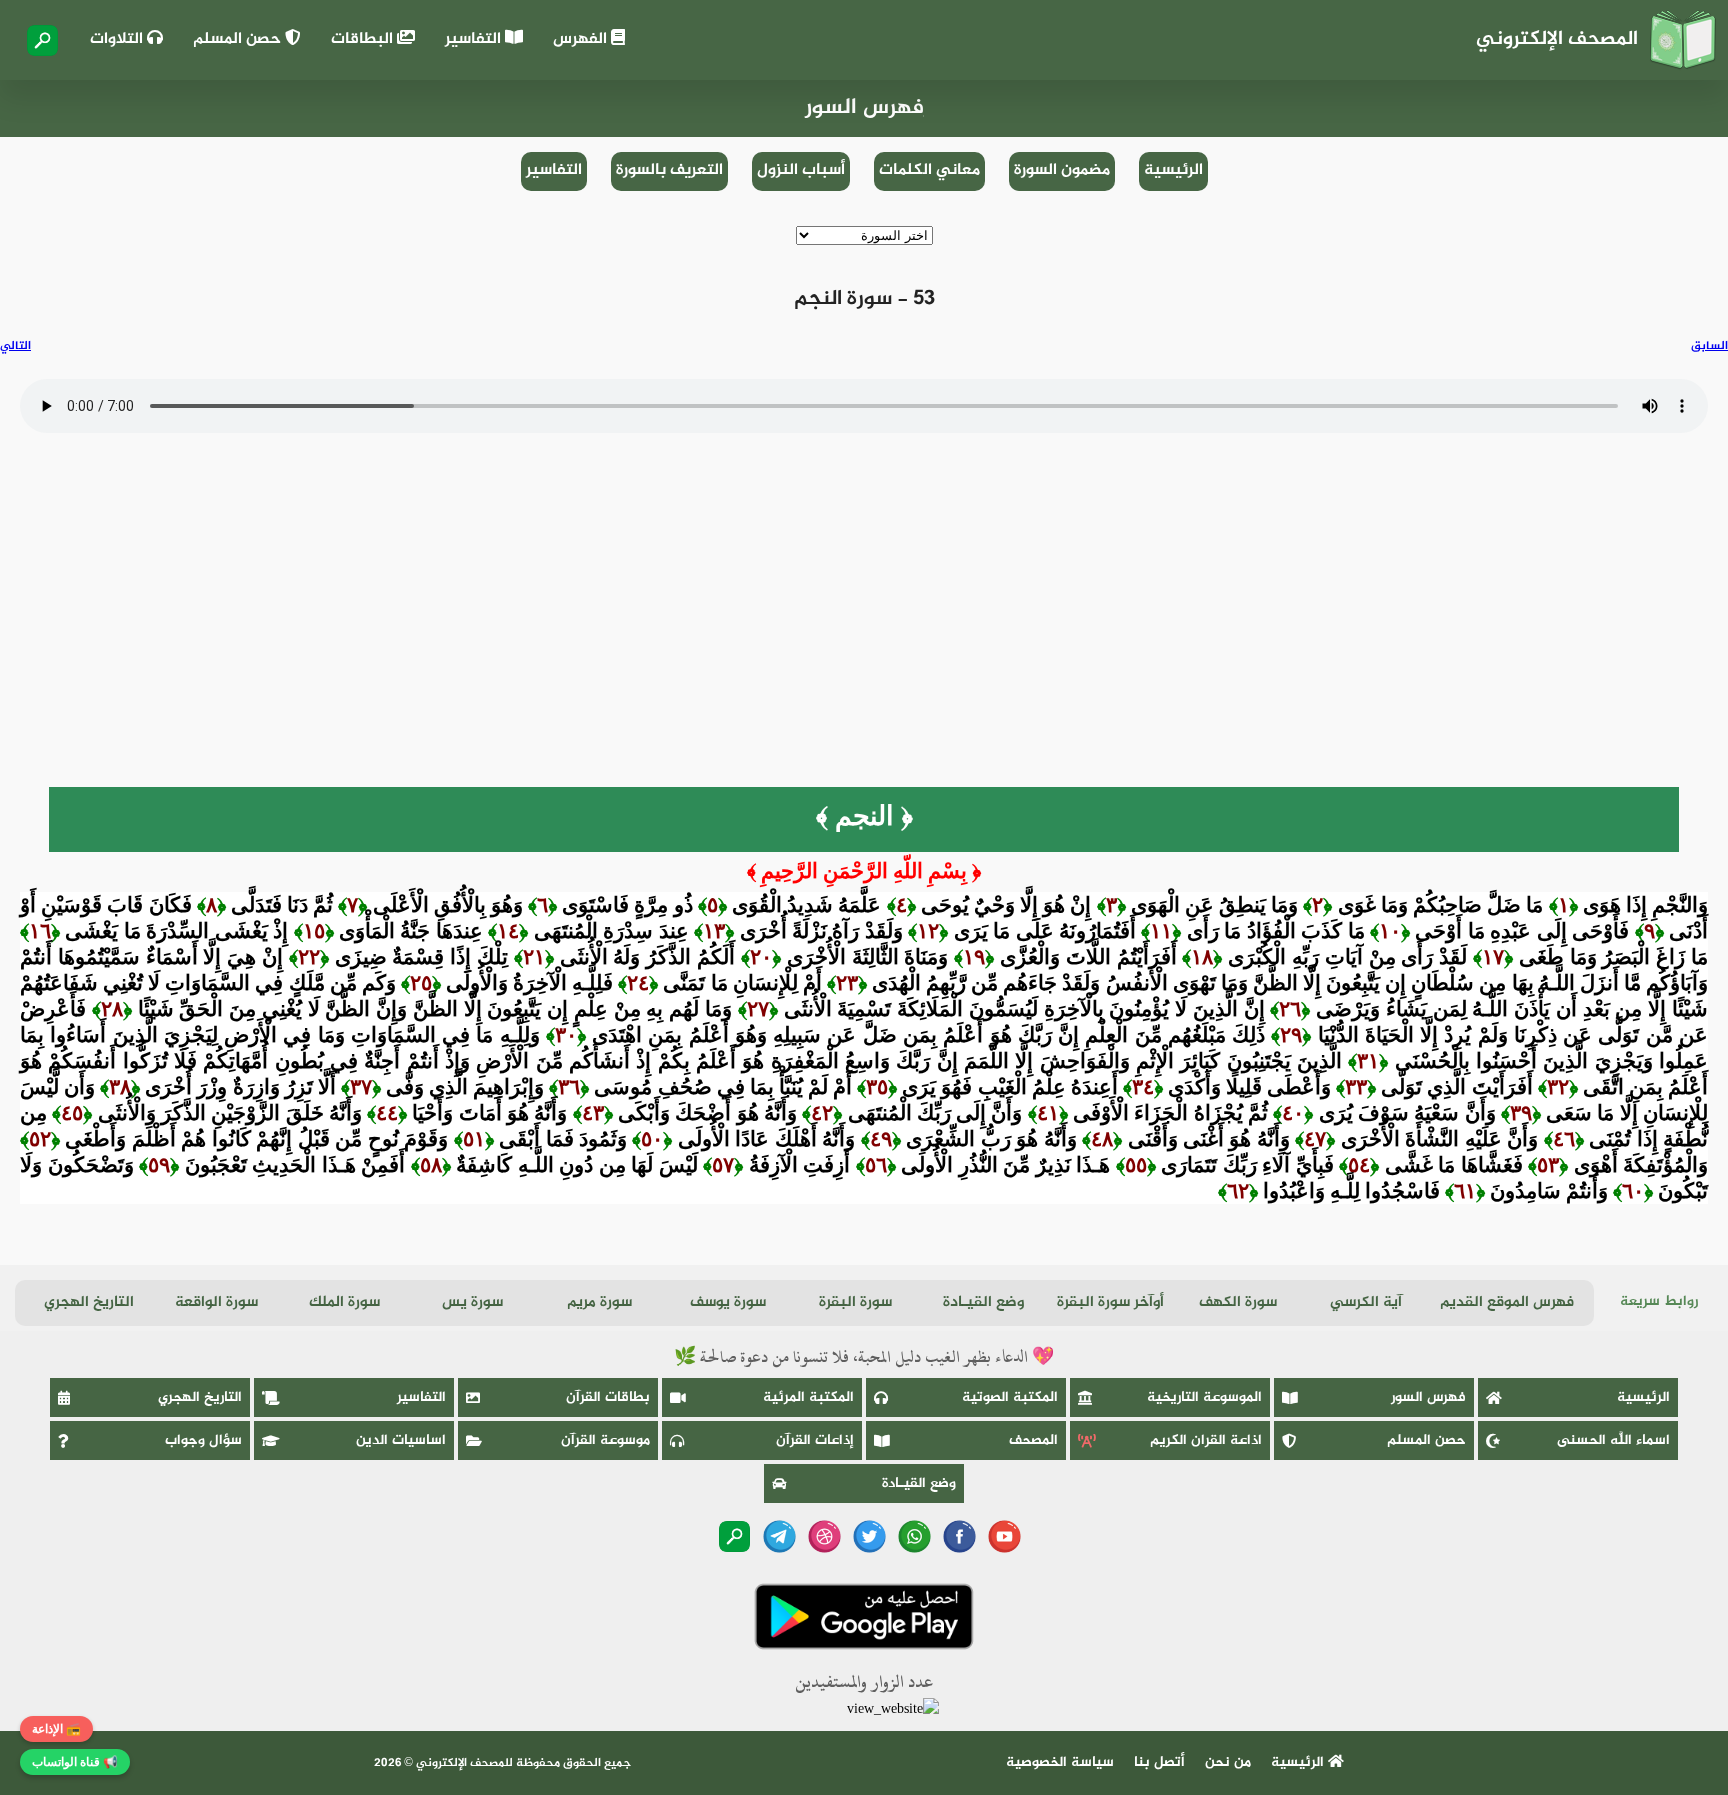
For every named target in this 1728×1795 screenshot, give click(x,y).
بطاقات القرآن (608, 1397)
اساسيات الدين (401, 1440)
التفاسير (475, 39)
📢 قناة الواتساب (75, 1762)
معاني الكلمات (929, 170)
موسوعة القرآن (605, 1440)
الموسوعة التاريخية (1204, 1397)
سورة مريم (599, 1302)
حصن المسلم (239, 39)
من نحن (1228, 1762)
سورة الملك (344, 1302)
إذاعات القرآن (815, 1440)
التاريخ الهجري (89, 1302)
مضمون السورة (1062, 170)
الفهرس (582, 39)
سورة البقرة (855, 1302)
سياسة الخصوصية (1060, 1762)
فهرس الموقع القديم (1507, 1302)
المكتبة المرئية (808, 1397)
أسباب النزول (801, 170)
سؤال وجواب (203, 1440)
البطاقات (364, 39)
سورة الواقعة (216, 1302)
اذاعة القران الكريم (1206, 1440)
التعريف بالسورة (669, 170)
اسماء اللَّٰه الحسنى (1613, 1440)
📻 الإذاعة (56, 1729)
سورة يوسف (728, 1302)
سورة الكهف (1238, 1302)
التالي (15, 346)
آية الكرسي (1366, 1302)
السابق (1709, 346)
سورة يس (472, 1302)
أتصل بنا (1159, 1762)
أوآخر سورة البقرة (1110, 1302)
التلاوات (118, 39)
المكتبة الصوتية (1010, 1397)
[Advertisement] (864, 637)
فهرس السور (1428, 1397)
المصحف (1033, 1440)
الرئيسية (1173, 170)
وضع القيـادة (983, 1302)
